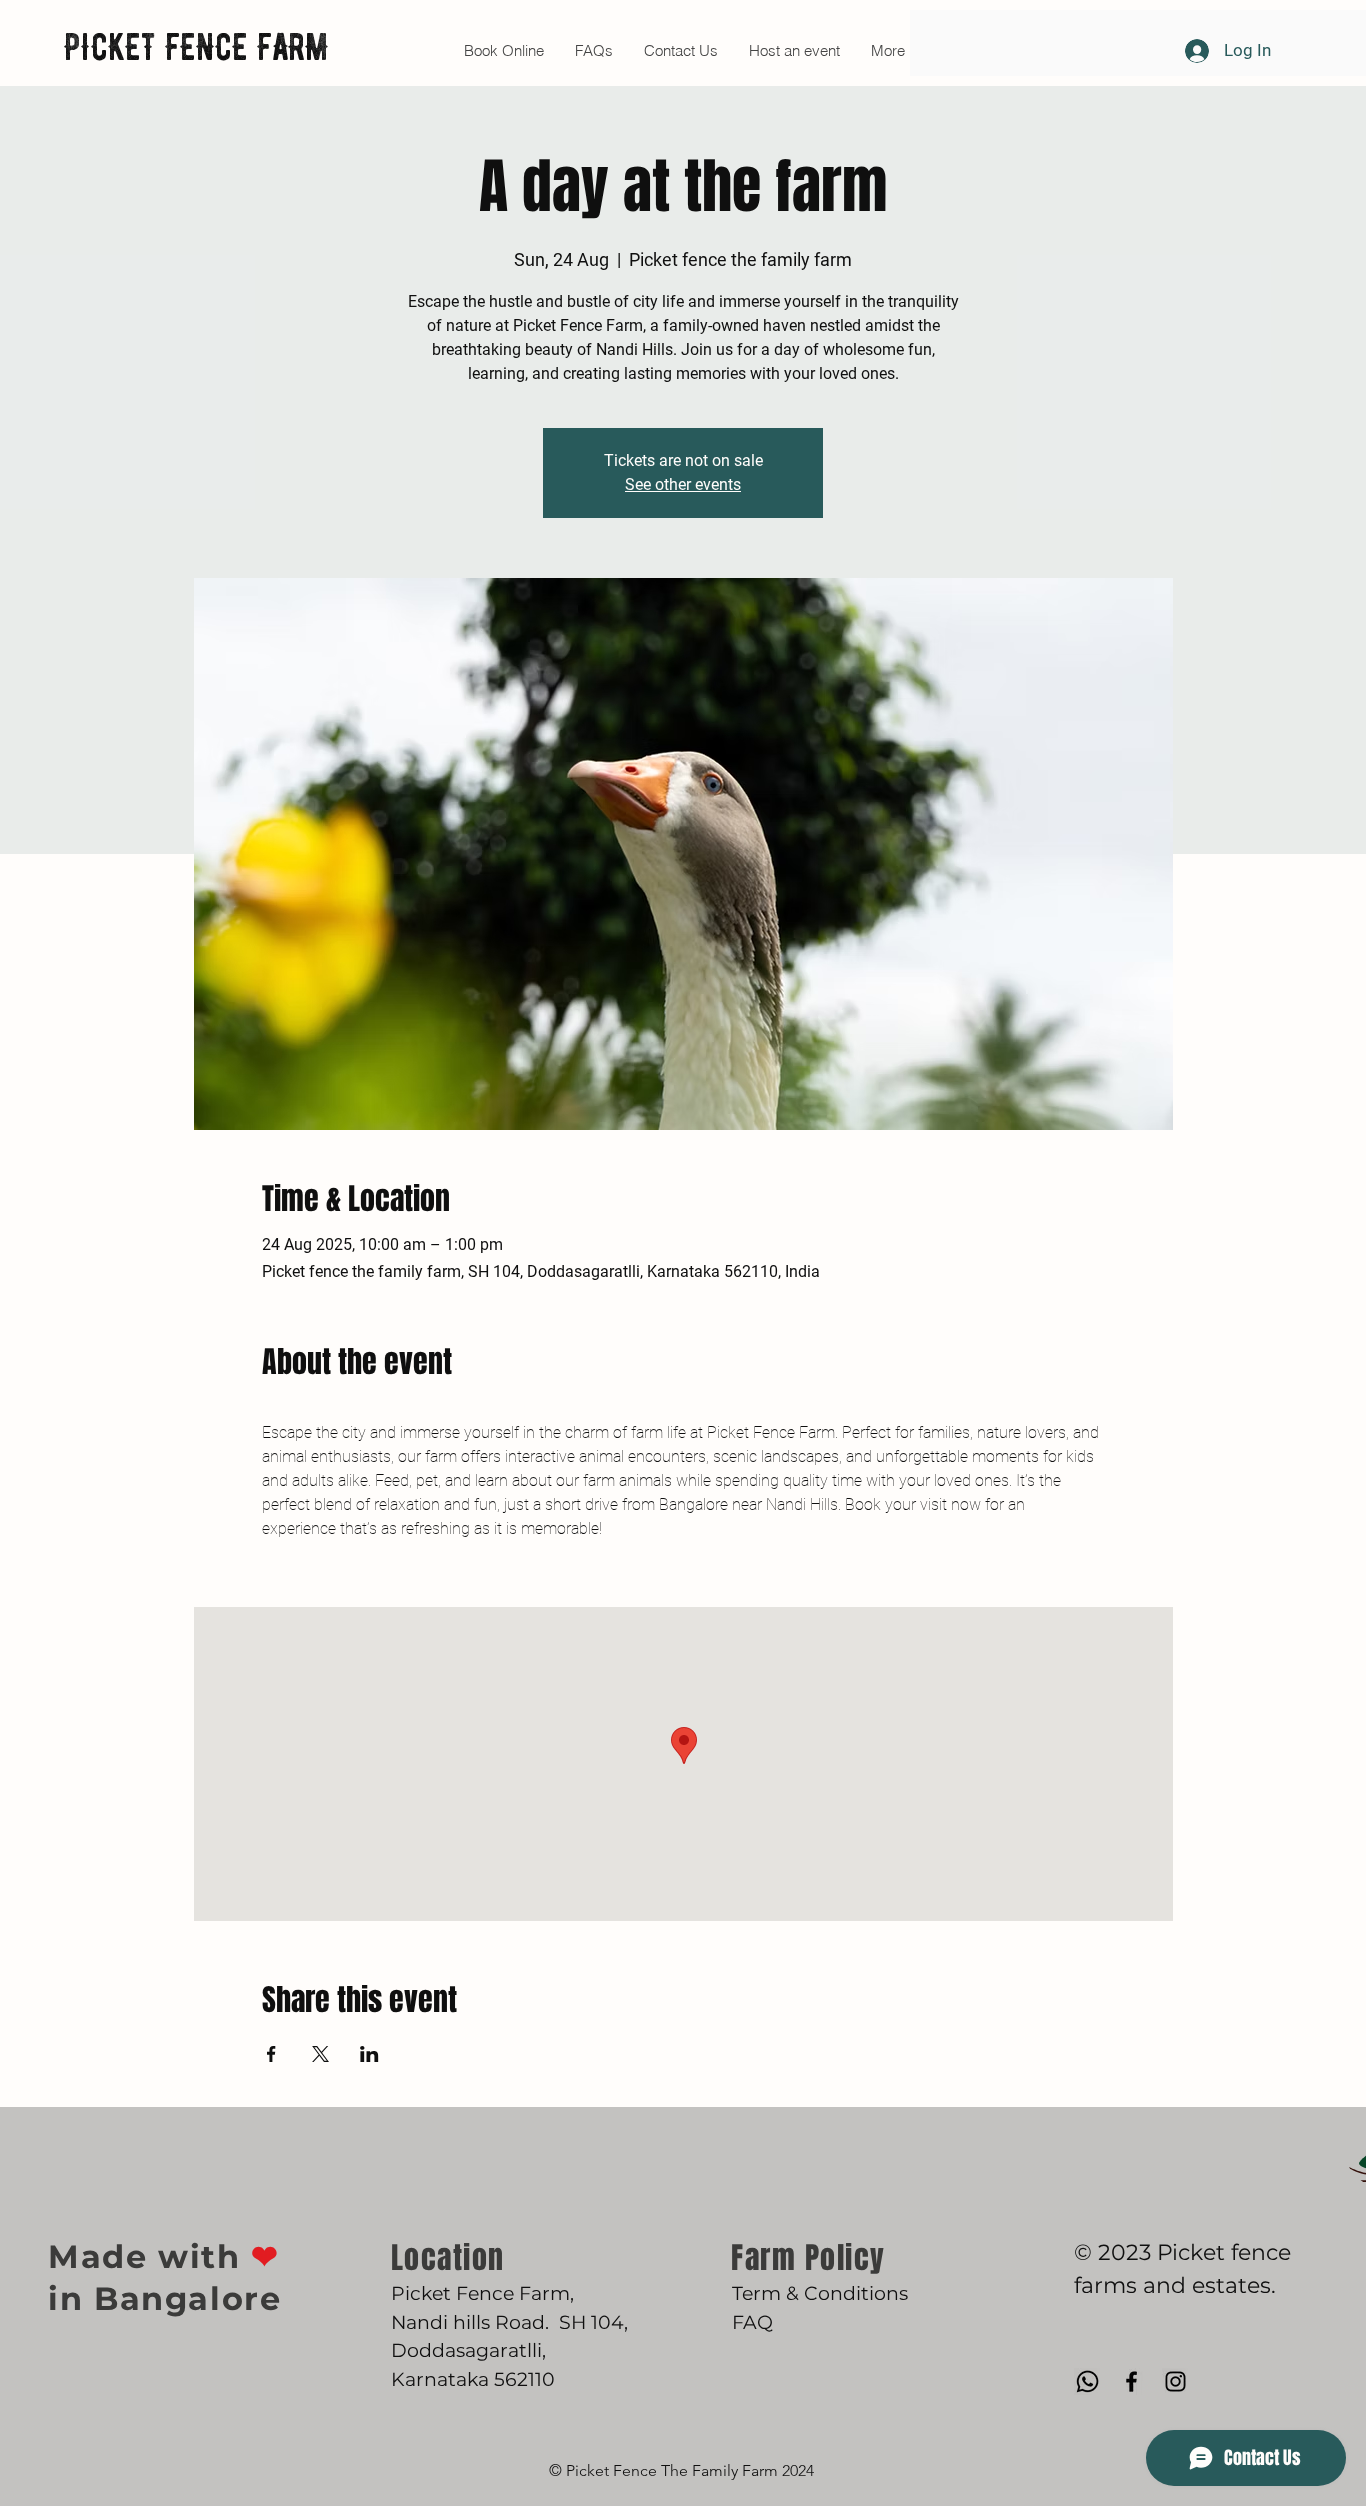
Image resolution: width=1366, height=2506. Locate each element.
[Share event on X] (320, 2054)
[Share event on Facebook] (271, 2054)
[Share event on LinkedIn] (369, 2054)
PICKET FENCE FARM (196, 47)
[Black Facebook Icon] (1131, 2381)
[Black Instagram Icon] (1175, 2381)
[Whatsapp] (1087, 2381)
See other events (683, 484)
